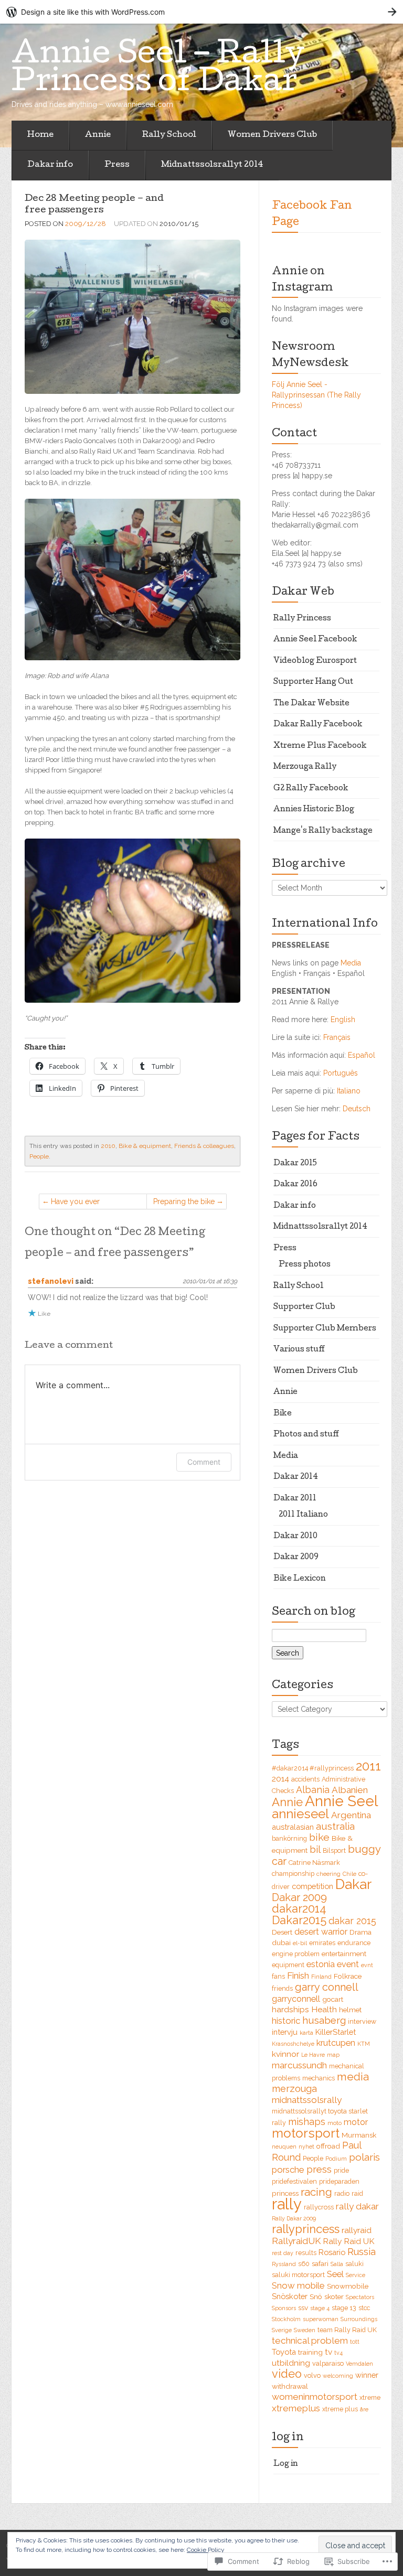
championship (293, 1874)
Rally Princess (302, 619)
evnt (367, 1965)
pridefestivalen (294, 2181)
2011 (368, 1766)
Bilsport (334, 1850)
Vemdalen (359, 2364)
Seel (335, 2274)
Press (117, 165)
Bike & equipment (145, 1146)
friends (282, 1988)
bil (315, 1849)
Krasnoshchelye (293, 2044)
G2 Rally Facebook (311, 789)
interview (362, 2021)
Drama (360, 1932)
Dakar (353, 1884)
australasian (293, 1827)
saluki (354, 2264)
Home (40, 135)
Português (341, 1073)
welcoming (338, 2376)
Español (362, 1055)
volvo (312, 2375)
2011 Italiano (303, 1515)
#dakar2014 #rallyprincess (313, 1768)
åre (364, 2409)
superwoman (321, 2319)
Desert (282, 1932)
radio (342, 2193)
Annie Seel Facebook (315, 640)
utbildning (291, 2363)
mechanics (319, 2078)
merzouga (294, 2089)
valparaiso (328, 2363)
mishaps (307, 2122)
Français (337, 1037)
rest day (283, 2253)
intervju (285, 2032)
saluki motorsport (298, 2275)
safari (320, 2263)
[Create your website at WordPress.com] (201, 12)
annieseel (300, 1814)
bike (319, 1837)
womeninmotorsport (315, 2397)
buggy (364, 1849)
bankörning (289, 1838)
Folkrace (348, 1976)
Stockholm (286, 2319)
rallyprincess (306, 2229)
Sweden (305, 2330)
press (319, 2169)
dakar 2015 (352, 1921)
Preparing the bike (184, 1201)
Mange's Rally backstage (323, 831)
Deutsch (357, 1109)
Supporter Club (304, 1307)
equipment (288, 1965)
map (333, 2055)
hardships (290, 2009)
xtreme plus (340, 2409)
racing (316, 2192)
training (310, 2352)
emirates (322, 1943)
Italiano (349, 1091)
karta (306, 2033)
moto (335, 2123)
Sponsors (284, 2308)
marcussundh (299, 2065)
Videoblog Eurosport (315, 661)
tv (328, 2352)
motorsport (306, 2133)
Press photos (305, 1265)
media (353, 2077)
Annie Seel (341, 1801)
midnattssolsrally (307, 2100)
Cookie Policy (206, 2550)
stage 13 (344, 2308)
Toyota (284, 2352)
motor (356, 2122)
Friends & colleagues (204, 1146)
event (348, 1964)
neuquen (284, 2146)
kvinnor (285, 2054)
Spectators (360, 2297)
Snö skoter (327, 2296)
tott (355, 2342)
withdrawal (290, 2386)
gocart (333, 1999)
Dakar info (50, 165)
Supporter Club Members (325, 1329)
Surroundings (359, 2319)
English (343, 1019)
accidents (305, 1779)
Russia (362, 2252)
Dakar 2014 (296, 1477)
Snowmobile (348, 2286)
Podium (336, 2159)
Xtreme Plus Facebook (320, 746)
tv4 (338, 2353)
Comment (204, 1462)
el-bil (300, 1943)
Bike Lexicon (300, 1579)
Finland (321, 1977)
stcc (364, 2308)
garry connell (327, 1987)
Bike (283, 1414)
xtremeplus (296, 2408)
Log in (286, 2464)
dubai (281, 1942)
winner (367, 2375)
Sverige (282, 2330)
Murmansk (359, 2135)
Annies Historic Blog (314, 810)
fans (278, 1976)
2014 (280, 1779)
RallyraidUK (296, 2241)
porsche (288, 2170)
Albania (313, 1790)
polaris (364, 2157)
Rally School (169, 135)
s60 (304, 2264)
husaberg (324, 2020)
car (279, 1861)
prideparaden (339, 2181)
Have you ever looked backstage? (83, 1203)
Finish (298, 1976)
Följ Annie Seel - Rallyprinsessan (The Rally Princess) (316, 395)
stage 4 (320, 2308)
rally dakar (357, 2206)
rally (287, 2204)
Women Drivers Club (272, 135)
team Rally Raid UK (347, 2330)
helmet (350, 2010)
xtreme (370, 2397)
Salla (337, 2264)
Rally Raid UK (348, 2241)
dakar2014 (299, 1909)
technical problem (310, 2341)
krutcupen (336, 2043)
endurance (354, 1943)
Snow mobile (298, 2285)
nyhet (306, 2146)
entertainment (344, 1954)
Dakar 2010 (295, 1537)
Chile (349, 1874)
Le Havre (313, 2055)
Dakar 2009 (296, 1558)
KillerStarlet (336, 2032)
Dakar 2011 (295, 1499)
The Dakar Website (311, 704)
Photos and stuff (306, 1435)
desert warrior (321, 1932)
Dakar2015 (299, 1920)
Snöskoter (290, 2296)
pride (341, 2170)
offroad (328, 2146)
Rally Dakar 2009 (294, 2218)
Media (351, 963)
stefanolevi (51, 1281)
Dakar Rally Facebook (318, 725)
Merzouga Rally (305, 767)
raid (357, 2193)
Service (356, 2275)
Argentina (351, 1815)
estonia (321, 1964)
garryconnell (296, 1999)
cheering (328, 1874)
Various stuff (299, 1350)
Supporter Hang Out (313, 682)
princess (285, 2193)
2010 (108, 1146)
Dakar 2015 (295, 1164)
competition (312, 1886)
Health (324, 2009)
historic (286, 2021)
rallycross (319, 2207)
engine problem (296, 1954)
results (306, 2253)
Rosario (332, 2252)
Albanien (350, 1790)
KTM (364, 2044)
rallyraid (357, 2230)
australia (335, 1826)
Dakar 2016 (295, 1185)
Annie (98, 135)
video (287, 2374)
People (39, 1156)
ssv (303, 2307)
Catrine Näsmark (314, 1863)
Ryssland (284, 2264)
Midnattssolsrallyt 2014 (212, 165)
